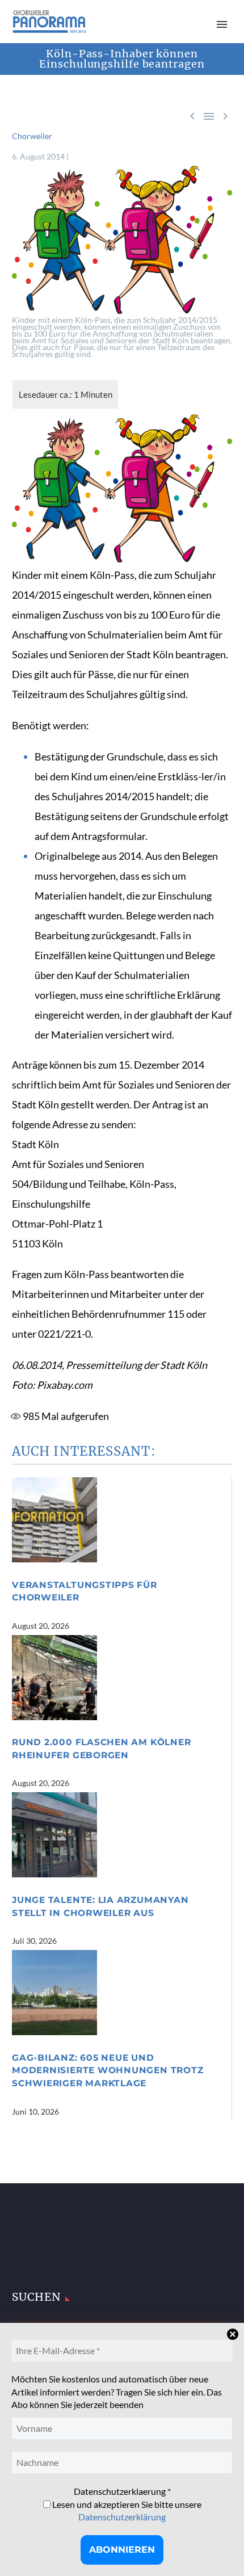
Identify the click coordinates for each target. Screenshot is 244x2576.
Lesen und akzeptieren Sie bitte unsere (126, 2510)
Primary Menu (222, 24)
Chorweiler (32, 136)
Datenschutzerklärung (122, 2517)
